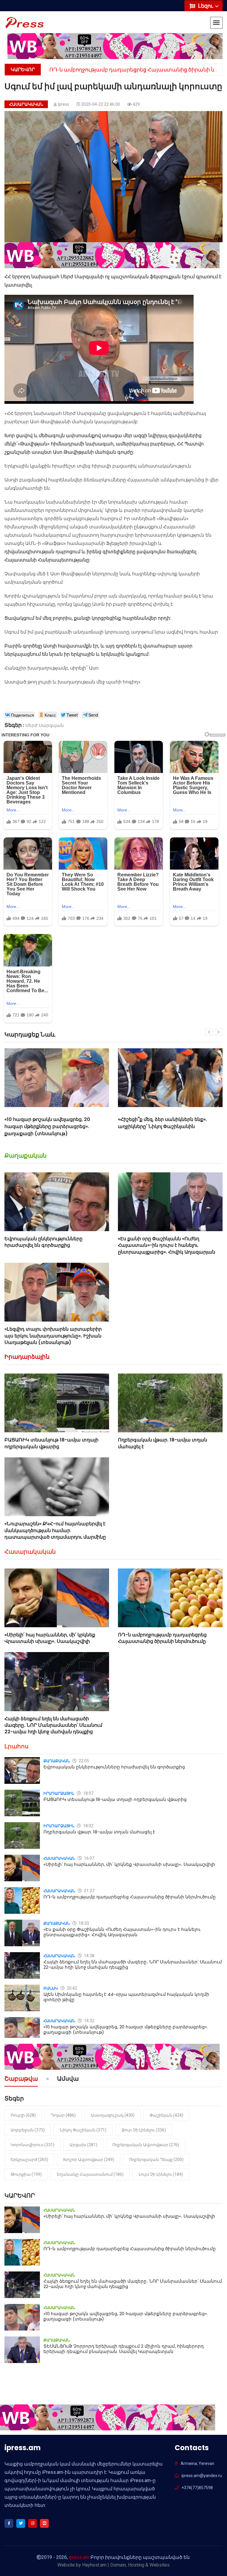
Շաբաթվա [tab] (21, 2079)
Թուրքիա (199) (26, 2174)
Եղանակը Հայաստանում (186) (90, 2174)
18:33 (83, 1923)
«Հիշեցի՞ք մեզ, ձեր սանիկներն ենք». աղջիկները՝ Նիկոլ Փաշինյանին (49, 1123)
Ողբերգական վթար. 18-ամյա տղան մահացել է (163, 1443)
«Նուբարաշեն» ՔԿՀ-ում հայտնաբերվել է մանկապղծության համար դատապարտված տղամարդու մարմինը (55, 1530)
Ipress (64, 104)
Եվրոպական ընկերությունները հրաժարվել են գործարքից (43, 1242)
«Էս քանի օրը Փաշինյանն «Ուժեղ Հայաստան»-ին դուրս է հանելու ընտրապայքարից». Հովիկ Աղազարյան (167, 1245)
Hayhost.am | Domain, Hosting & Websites (126, 2565)
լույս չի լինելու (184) (161, 2174)
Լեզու (206, 6)
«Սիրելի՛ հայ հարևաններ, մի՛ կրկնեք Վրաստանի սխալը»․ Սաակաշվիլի (50, 1638)
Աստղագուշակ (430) (113, 2115)
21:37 (89, 1891)
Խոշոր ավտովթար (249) (89, 2160)
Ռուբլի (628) (23, 2115)
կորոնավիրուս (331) (33, 2145)
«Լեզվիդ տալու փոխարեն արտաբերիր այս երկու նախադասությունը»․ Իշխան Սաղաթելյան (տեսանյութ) (53, 1336)
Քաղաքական (26, 1156)
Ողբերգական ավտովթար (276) (146, 2145)
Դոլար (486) (63, 2115)
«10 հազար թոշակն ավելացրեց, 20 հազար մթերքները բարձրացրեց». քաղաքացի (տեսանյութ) (126, 2029)
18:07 (88, 1793)
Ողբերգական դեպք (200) (156, 2160)
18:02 (88, 1826)
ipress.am (79, 2557)
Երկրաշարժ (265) (29, 2160)
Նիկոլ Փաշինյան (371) (83, 2130)
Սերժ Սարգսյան (45, 725)
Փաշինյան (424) (166, 2115)
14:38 (89, 1956)
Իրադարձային (27, 1357)
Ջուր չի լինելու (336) (144, 2130)
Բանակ (51, 1988)
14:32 (89, 2021)
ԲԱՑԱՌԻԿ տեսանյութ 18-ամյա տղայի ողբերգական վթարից (51, 1443)
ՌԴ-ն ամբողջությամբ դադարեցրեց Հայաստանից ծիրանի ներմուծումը (162, 1638)
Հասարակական (26, 104)
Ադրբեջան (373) (28, 2130)
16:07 (89, 1858)
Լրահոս (17, 1746)
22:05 (83, 1761)
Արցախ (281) (83, 2145)
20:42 (72, 1988)
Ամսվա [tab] (68, 2079)
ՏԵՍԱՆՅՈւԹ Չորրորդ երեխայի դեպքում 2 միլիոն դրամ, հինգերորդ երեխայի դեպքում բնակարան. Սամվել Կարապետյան (124, 2349)
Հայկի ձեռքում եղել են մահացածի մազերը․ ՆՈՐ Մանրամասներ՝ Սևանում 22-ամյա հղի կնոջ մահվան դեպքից (53, 1725)
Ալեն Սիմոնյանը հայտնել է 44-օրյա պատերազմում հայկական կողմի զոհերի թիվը (126, 1997)
